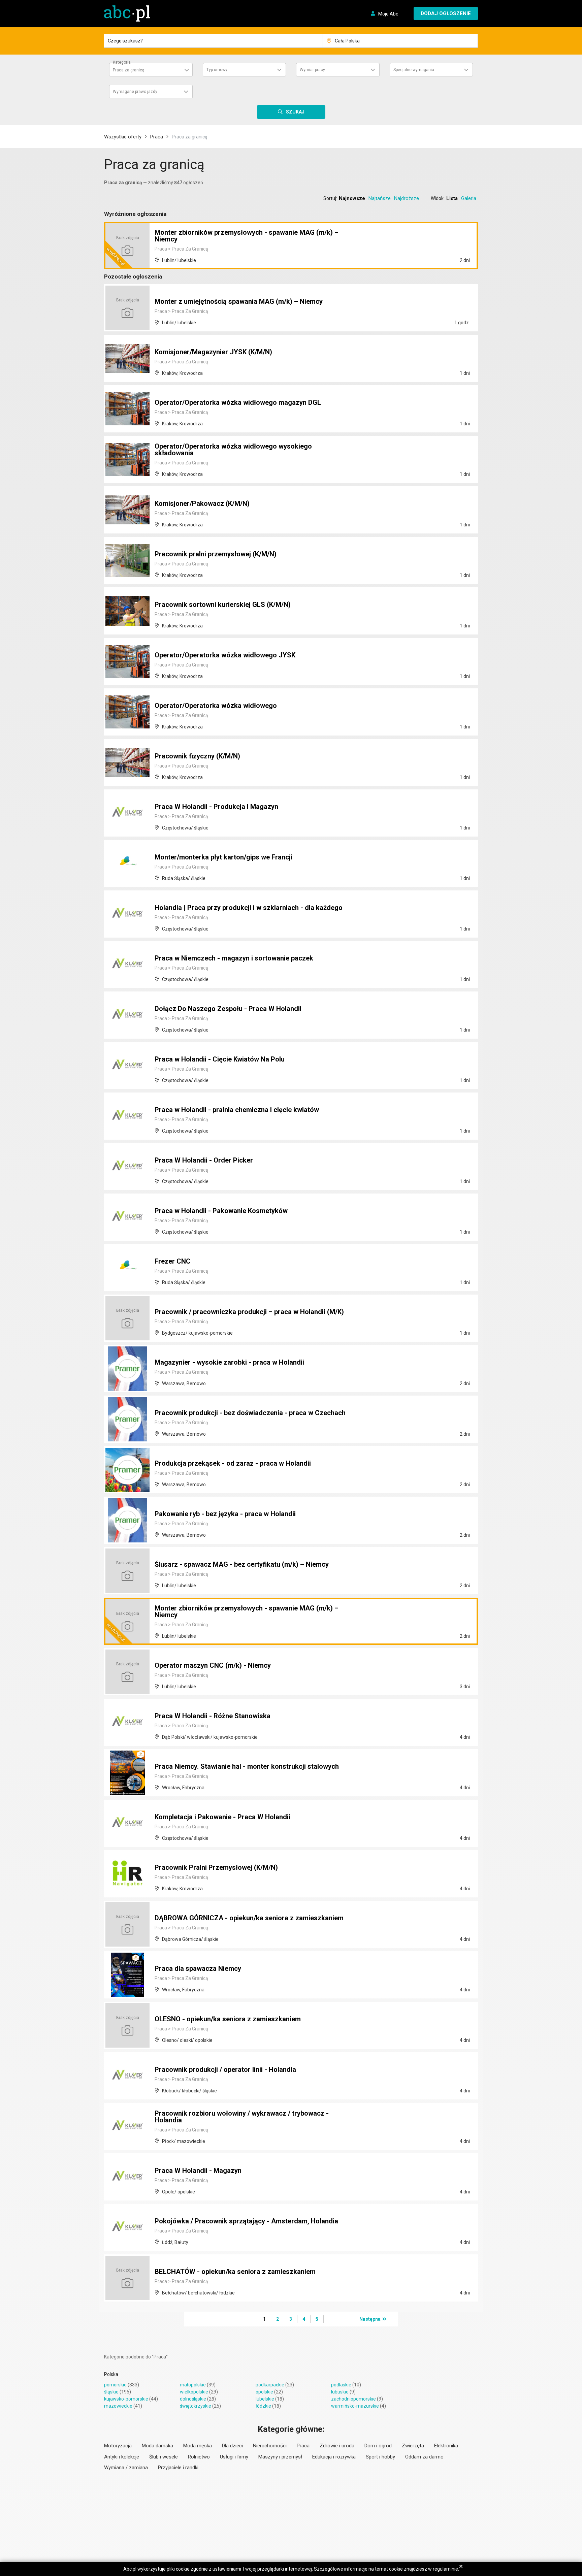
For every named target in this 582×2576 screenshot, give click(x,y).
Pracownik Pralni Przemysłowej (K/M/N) (216, 1867)
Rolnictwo (199, 2457)
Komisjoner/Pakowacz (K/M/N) (202, 503)
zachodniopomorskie (353, 2399)
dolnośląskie (193, 2399)
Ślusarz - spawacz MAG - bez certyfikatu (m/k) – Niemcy (242, 1564)
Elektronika (446, 2446)
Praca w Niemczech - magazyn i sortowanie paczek (234, 958)
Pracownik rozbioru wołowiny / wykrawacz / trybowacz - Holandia (242, 2117)
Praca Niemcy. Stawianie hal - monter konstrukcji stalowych (247, 1766)
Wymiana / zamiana (126, 2468)
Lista (452, 198)
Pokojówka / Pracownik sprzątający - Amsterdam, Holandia (246, 2221)
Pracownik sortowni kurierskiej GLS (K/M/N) (223, 605)
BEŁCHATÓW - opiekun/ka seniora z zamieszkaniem (235, 2272)
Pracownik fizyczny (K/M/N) (197, 756)
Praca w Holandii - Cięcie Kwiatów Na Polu (220, 1059)
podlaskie (341, 2385)
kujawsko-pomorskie (126, 2399)
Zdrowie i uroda (337, 2446)
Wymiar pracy (312, 70)
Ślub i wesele (164, 2457)
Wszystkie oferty (123, 137)
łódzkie (263, 2406)
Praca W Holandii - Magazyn (198, 2171)
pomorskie (115, 2385)
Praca (157, 137)
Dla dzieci (232, 2446)
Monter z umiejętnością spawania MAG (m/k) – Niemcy (239, 301)
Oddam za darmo (424, 2457)
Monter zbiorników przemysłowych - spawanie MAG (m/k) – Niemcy (247, 236)
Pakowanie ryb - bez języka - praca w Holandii (225, 1514)
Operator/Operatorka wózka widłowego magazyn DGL (238, 402)
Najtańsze (380, 198)
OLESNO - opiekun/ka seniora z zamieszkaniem (228, 2019)
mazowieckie (118, 2406)
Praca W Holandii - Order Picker (204, 1160)
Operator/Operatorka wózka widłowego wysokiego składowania (233, 450)
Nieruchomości (270, 2446)
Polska (111, 2374)
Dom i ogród (378, 2446)
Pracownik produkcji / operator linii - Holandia (225, 2069)
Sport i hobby (380, 2457)
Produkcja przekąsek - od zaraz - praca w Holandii (233, 1463)
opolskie (264, 2392)
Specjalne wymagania (414, 70)
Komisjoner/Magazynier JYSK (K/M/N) (213, 352)
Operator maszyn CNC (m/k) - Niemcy (213, 1665)
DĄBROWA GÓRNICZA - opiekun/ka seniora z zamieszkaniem (249, 1918)
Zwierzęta (413, 2446)
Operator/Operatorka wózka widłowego (216, 706)
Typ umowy (217, 70)
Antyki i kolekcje (122, 2457)
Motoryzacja (118, 2446)
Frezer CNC (173, 1261)
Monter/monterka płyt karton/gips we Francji (223, 857)
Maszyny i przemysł (280, 2457)
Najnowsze (352, 198)
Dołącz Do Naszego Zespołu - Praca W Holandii (228, 1009)
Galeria (469, 198)
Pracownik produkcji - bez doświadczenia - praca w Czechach (250, 1413)
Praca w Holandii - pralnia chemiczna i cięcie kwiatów (237, 1110)
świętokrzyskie (196, 2406)
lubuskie (340, 2392)
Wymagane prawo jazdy (135, 92)
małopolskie (193, 2385)
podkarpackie (270, 2385)
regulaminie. (446, 2569)
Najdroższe (407, 198)
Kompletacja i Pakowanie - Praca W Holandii (222, 1817)
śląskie (111, 2392)
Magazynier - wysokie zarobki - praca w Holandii (229, 1362)
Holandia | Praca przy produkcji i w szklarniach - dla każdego (249, 908)
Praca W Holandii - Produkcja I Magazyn (216, 807)
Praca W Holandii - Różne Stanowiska (213, 1716)
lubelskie (265, 2399)
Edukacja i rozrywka (334, 2457)
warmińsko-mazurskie (355, 2406)
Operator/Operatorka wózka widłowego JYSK (225, 655)
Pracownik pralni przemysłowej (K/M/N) (216, 554)
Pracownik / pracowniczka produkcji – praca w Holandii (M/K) (249, 1312)
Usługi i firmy (234, 2457)
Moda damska (157, 2446)
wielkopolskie (194, 2392)
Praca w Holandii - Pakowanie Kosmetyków (221, 1211)
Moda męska (198, 2446)
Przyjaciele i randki (178, 2468)
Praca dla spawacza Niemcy (198, 1968)
